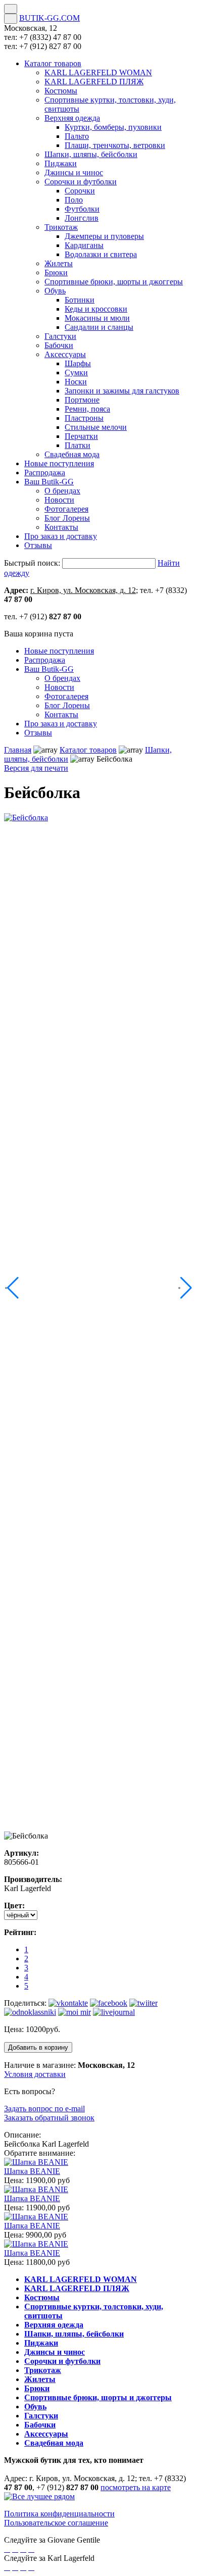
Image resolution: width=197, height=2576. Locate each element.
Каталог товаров (88, 750)
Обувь (35, 2407)
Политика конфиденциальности (59, 2514)
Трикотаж (43, 2370)
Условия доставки (35, 2074)
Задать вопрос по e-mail (44, 2109)
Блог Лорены (67, 705)
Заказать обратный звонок (49, 2118)
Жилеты (40, 2379)
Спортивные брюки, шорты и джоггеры (98, 2397)
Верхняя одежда (54, 2325)
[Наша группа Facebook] (7, 2549)
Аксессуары (46, 2434)
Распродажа (45, 660)
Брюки (37, 2388)
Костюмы (42, 2297)
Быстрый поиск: (32, 563)
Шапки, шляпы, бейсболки (74, 2334)
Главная (18, 750)
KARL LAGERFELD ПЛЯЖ (77, 2288)
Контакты (61, 714)
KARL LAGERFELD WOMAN (81, 2279)
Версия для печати (36, 768)
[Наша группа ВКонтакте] (15, 2549)
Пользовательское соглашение (56, 2523)
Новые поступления (59, 651)
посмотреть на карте (136, 2487)
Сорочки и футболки (62, 2361)
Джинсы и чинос (55, 2352)
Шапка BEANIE (32, 2171)
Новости (59, 687)
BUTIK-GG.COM (50, 18)
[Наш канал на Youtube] (31, 2549)
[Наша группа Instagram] (23, 2549)
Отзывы (38, 733)
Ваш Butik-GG (49, 669)
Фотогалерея (66, 696)
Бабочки (40, 2425)
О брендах (62, 678)
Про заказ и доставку (61, 724)
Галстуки (41, 2416)
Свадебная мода (54, 2443)
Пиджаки (41, 2343)
